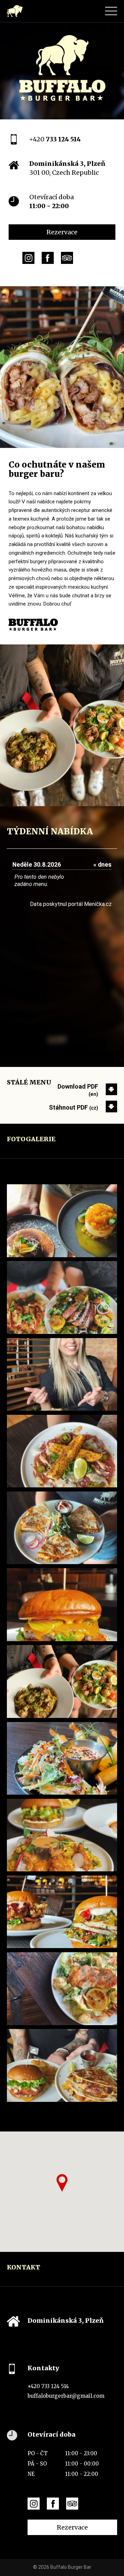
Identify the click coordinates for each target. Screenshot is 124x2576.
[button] (62, 2183)
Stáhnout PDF (74, 1107)
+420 (55, 139)
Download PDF (78, 1090)
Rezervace (62, 232)
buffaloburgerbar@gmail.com (66, 2396)
